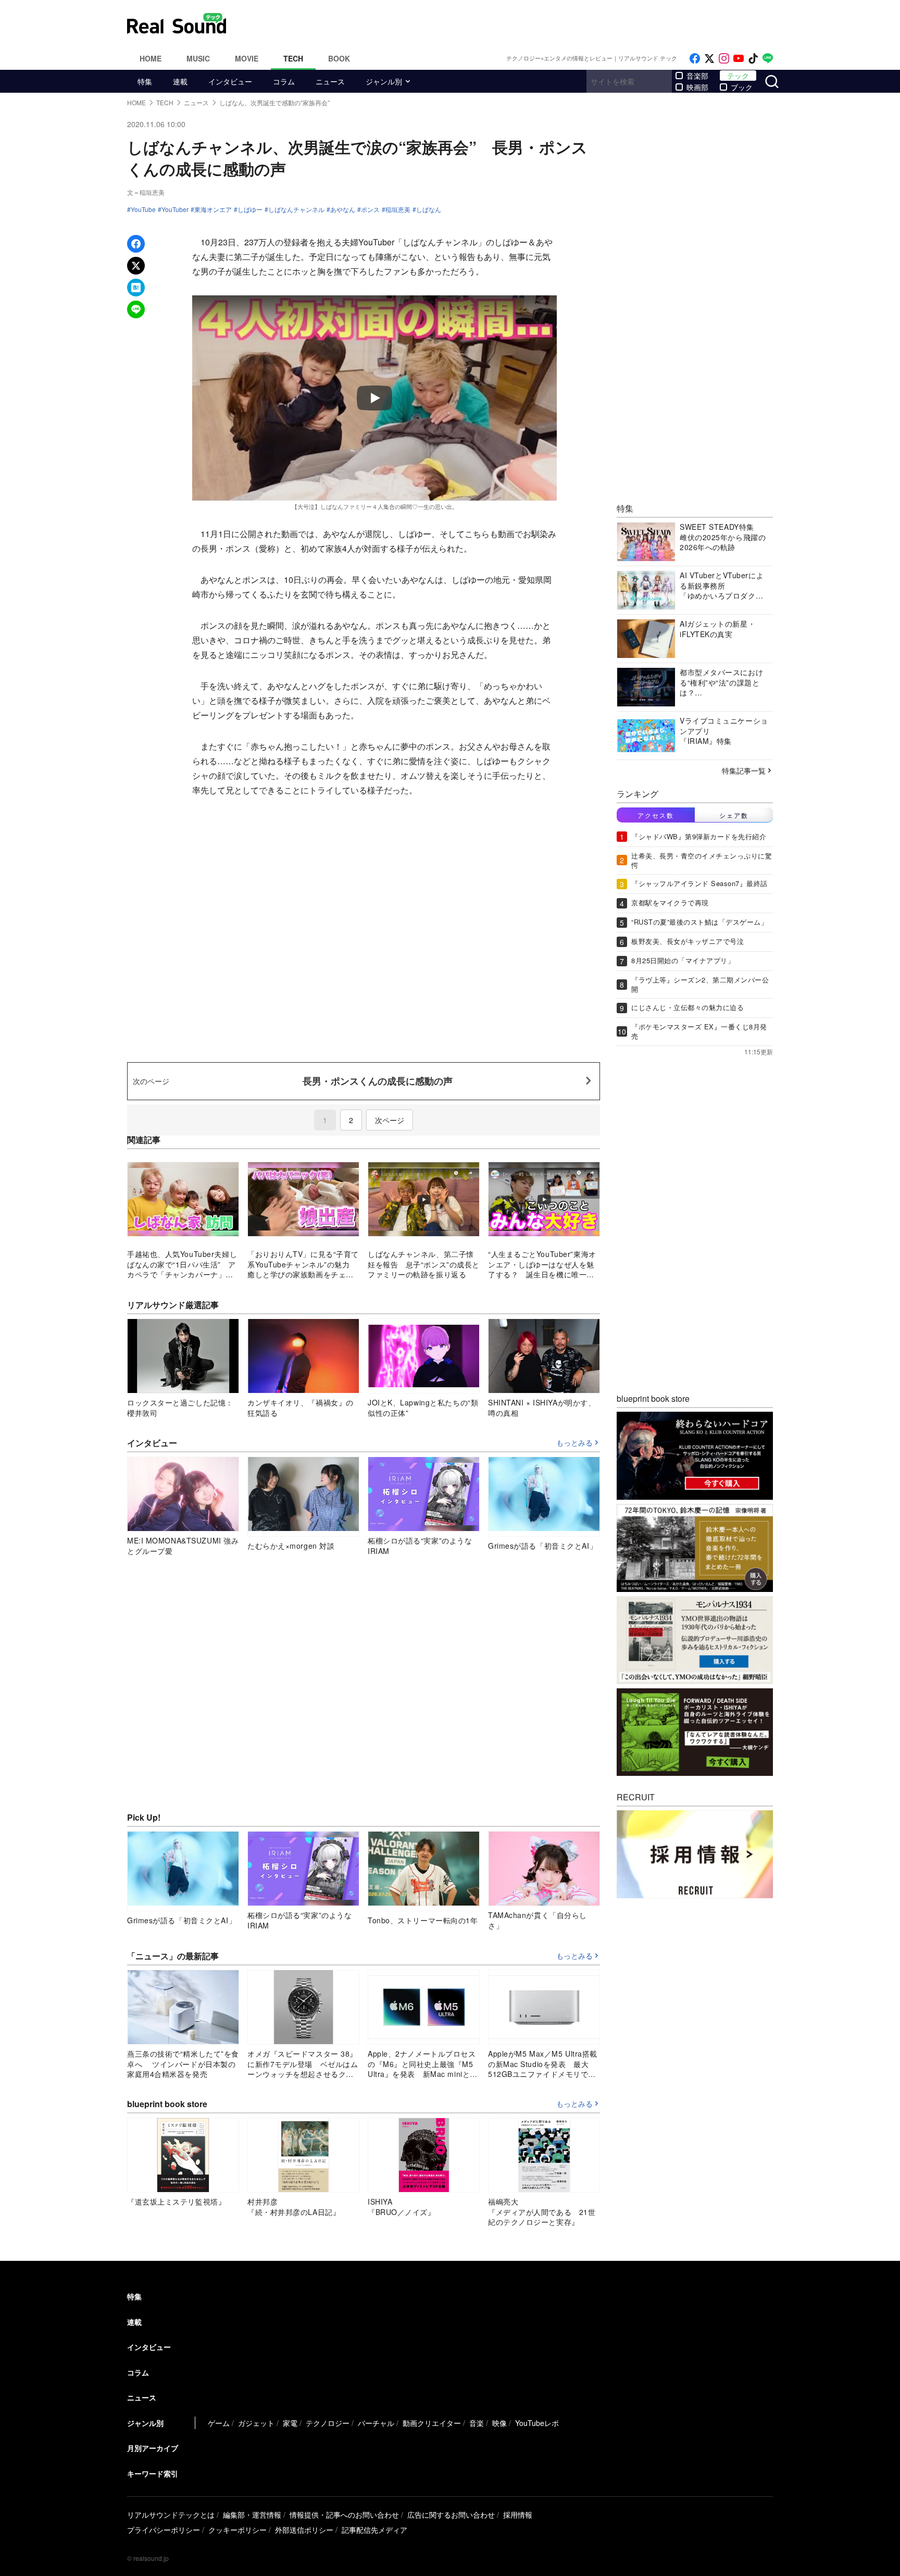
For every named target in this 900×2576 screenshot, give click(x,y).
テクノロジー (328, 2423)
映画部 (697, 87)
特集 (145, 81)
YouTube (143, 209)
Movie (247, 58)
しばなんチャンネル (296, 209)
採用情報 (518, 2515)
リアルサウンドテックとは (171, 2515)
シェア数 (734, 814)
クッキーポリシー (238, 2530)
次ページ (390, 1120)
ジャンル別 (384, 81)
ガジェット (256, 2423)
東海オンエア (213, 209)
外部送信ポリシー (304, 2530)
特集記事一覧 (744, 770)
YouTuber (175, 209)
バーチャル (376, 2423)
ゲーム (219, 2423)
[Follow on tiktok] (753, 59)
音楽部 (697, 76)
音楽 (477, 2423)
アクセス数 (656, 814)
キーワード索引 (153, 2473)
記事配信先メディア (374, 2530)
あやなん (343, 209)
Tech (293, 58)
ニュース (330, 81)
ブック (742, 87)
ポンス (370, 209)
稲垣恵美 (398, 209)
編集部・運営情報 (252, 2515)
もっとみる (574, 1443)
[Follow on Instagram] (724, 59)
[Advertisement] (520, 23)
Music (198, 58)
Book (339, 58)
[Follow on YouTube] (739, 59)
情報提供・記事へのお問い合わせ (344, 2515)
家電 (290, 2423)
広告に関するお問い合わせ (451, 2515)
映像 (499, 2423)
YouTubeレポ (537, 2423)
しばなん (429, 209)
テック (738, 76)
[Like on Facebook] (695, 59)
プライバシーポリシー (164, 2530)
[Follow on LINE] (768, 59)
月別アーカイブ (153, 2448)
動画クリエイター (432, 2423)
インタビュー (230, 81)
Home (151, 58)
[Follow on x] (709, 59)
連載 (180, 81)
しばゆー (250, 209)
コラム (284, 81)
